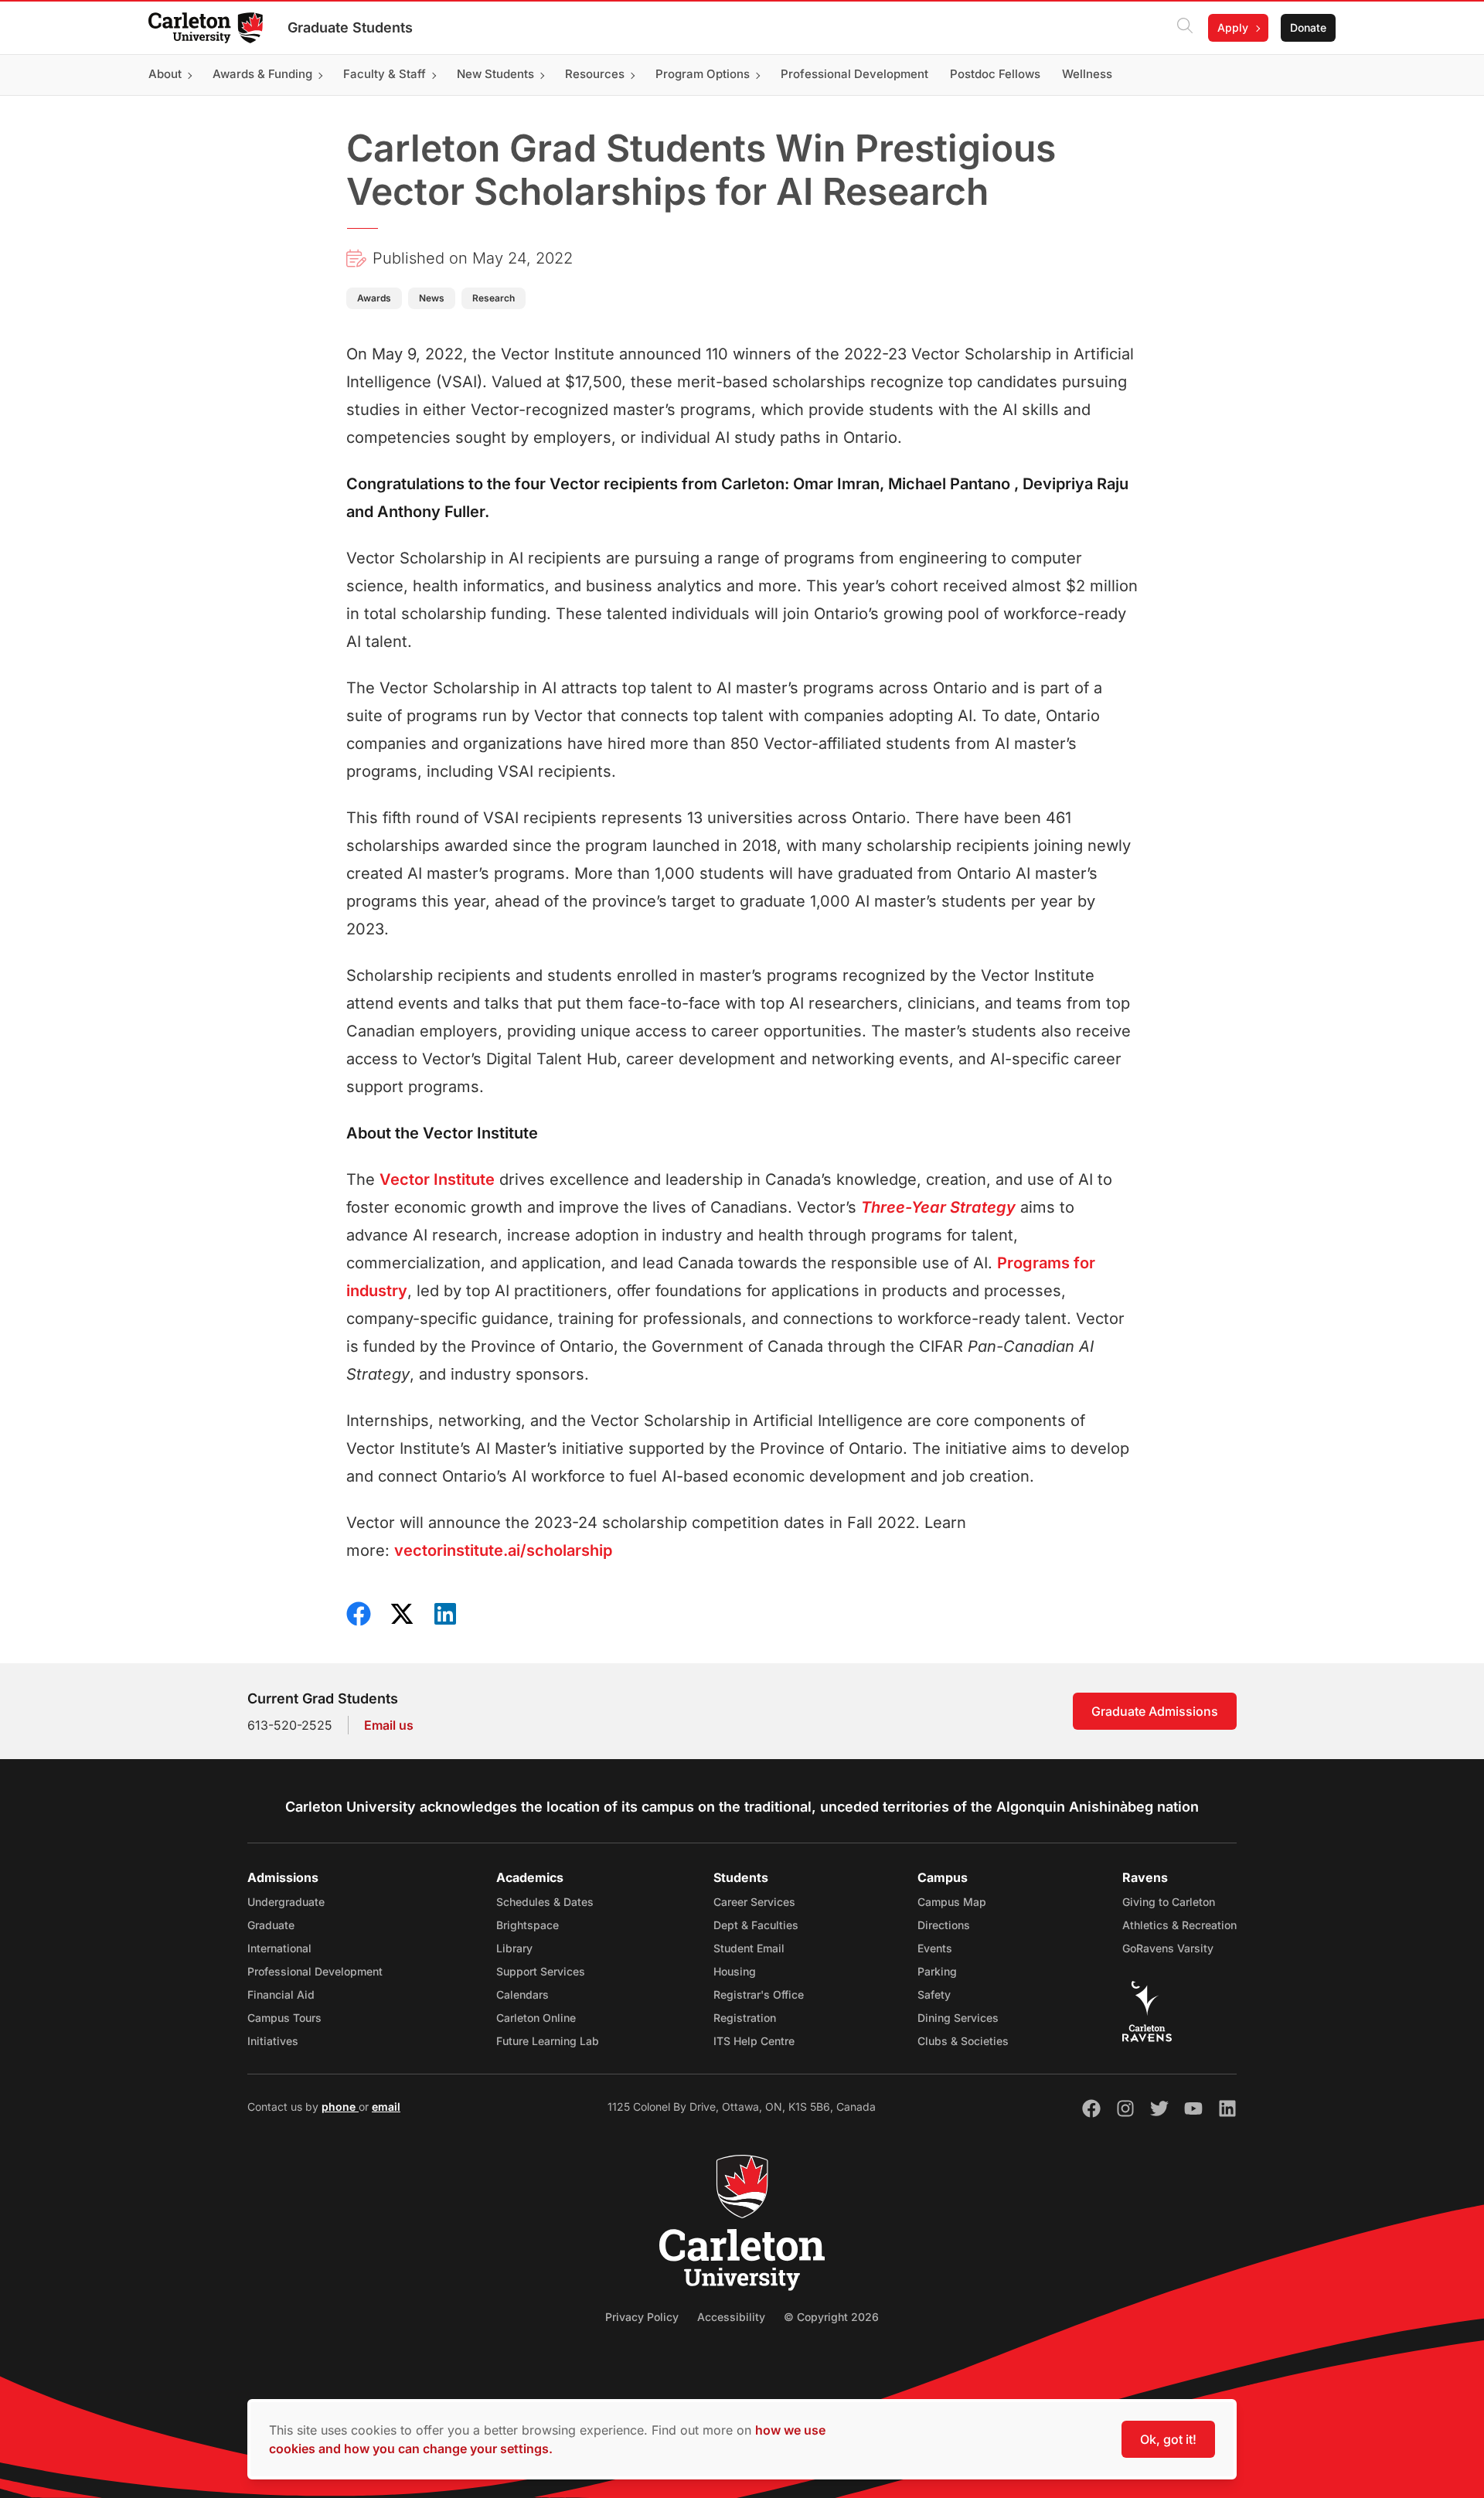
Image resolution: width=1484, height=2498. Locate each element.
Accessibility (731, 2317)
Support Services (541, 1971)
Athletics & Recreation (1179, 1925)
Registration (745, 2018)
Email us (389, 1725)
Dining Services (958, 2018)
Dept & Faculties (756, 1925)
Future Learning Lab (548, 2041)
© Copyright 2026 (831, 2317)
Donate (1308, 27)
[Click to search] (1185, 28)
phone (340, 2107)
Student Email (749, 1948)
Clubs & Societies (963, 2041)
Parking (937, 1971)
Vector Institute (437, 1179)
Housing (735, 1971)
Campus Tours (284, 2018)
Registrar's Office (759, 1994)
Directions (944, 1925)
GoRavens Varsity (1168, 1948)
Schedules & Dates (545, 1902)
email (386, 2107)
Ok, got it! (1168, 2439)
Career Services (754, 1902)
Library (514, 1948)
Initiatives (273, 2041)
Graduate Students (350, 27)
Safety (934, 1994)
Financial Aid (281, 1994)
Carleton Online (536, 2018)
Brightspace (528, 1925)
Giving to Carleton (1169, 1902)
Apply (1233, 27)
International (279, 1948)
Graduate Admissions (1155, 1711)
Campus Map (952, 1902)
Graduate (271, 1925)
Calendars (522, 1994)
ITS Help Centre (754, 2041)
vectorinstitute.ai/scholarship (503, 1550)
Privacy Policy (642, 2317)
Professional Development (315, 1971)
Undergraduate (286, 1902)
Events (935, 1948)
